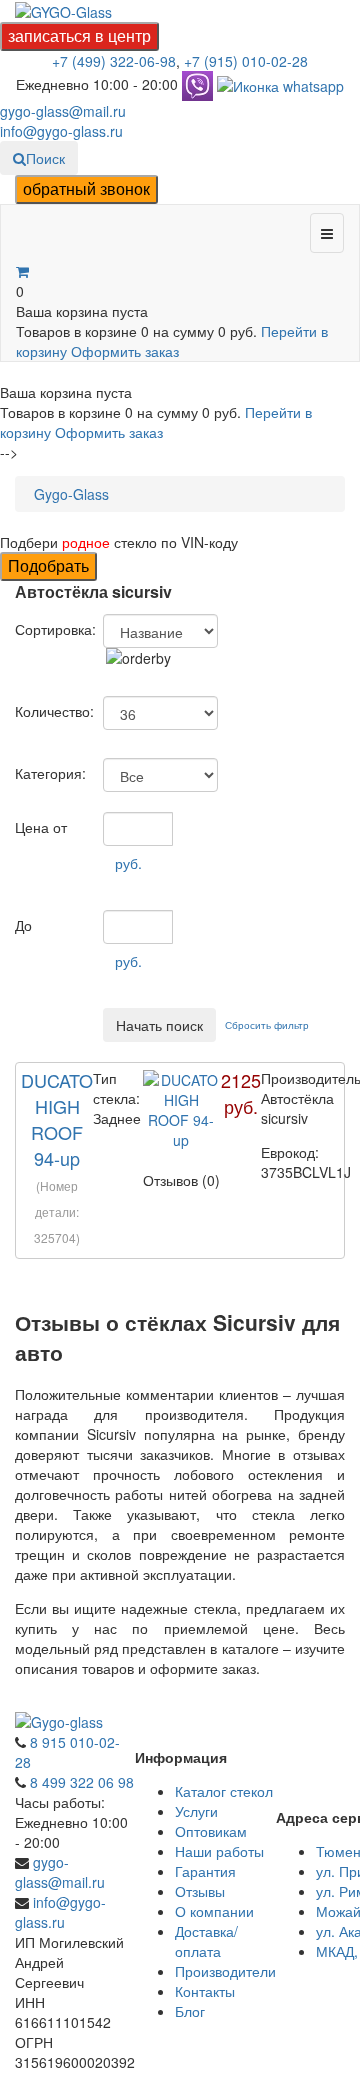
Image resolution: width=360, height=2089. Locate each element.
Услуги (196, 1811)
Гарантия (205, 1871)
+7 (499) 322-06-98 (114, 61)
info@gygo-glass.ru (61, 131)
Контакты (205, 1991)
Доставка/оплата (206, 1941)
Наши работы (219, 1851)
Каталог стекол (224, 1791)
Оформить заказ (125, 351)
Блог (190, 2011)
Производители (225, 1971)
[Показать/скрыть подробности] (22, 271)
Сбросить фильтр (267, 1025)
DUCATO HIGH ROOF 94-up (57, 1118)
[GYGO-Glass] (63, 10)
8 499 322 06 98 (82, 1782)
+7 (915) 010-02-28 (246, 61)
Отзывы (200, 1891)
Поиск (45, 158)
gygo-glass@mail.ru (63, 111)
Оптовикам (211, 1831)
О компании (214, 1911)
